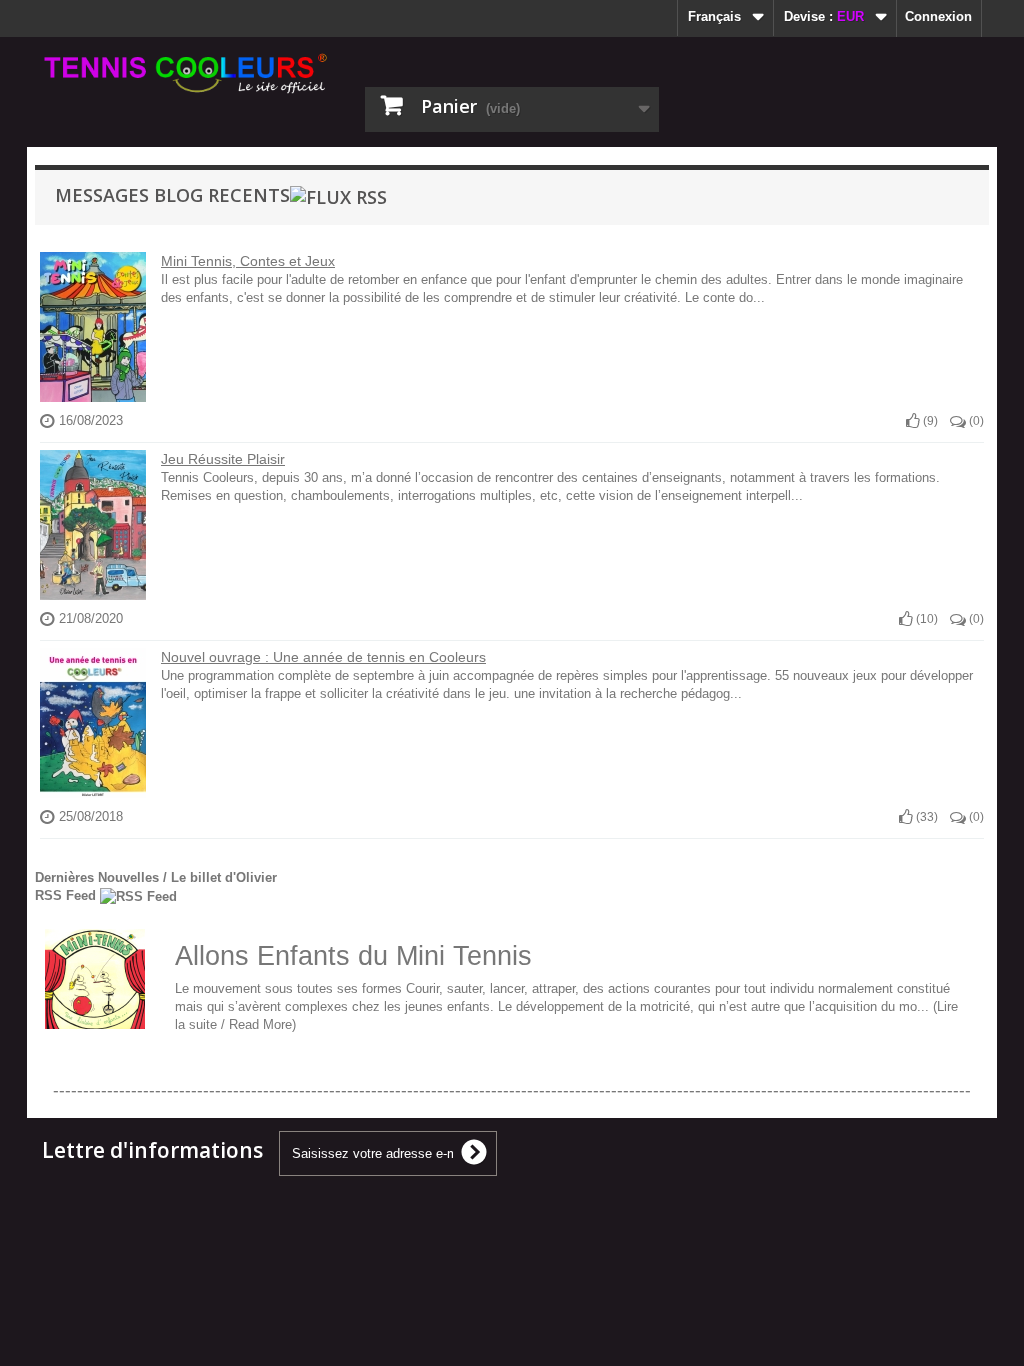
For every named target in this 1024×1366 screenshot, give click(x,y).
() (929, 421)
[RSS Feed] (138, 895)
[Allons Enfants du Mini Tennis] (95, 978)
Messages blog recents (172, 195)
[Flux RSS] (338, 195)
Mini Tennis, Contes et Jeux (248, 261)
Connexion (938, 16)
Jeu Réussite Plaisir (223, 459)
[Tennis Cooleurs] (188, 73)
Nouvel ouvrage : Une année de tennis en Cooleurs (323, 657)
